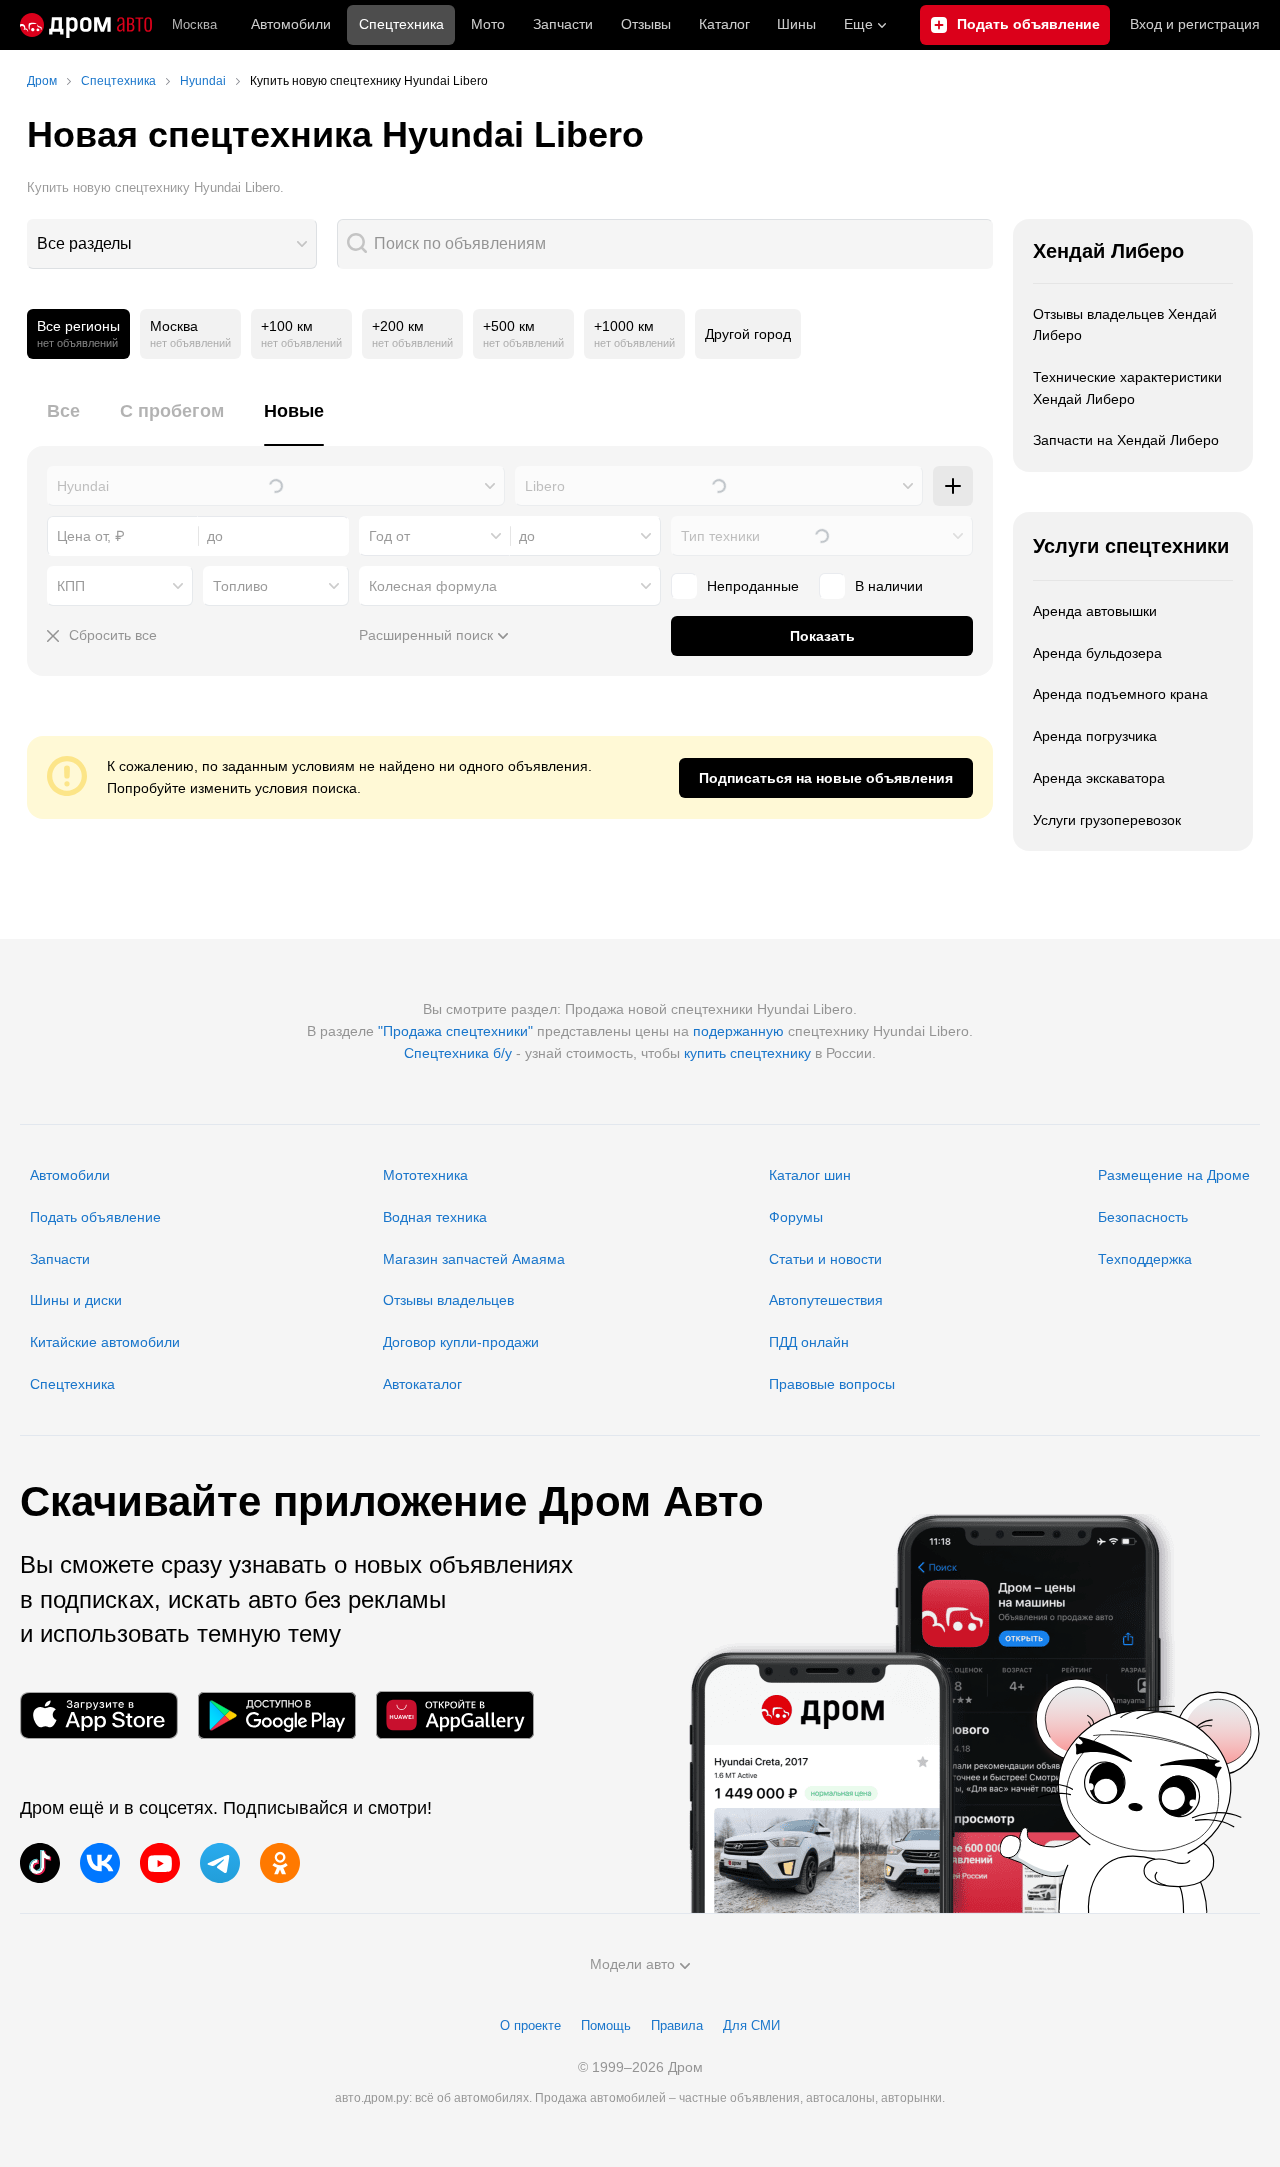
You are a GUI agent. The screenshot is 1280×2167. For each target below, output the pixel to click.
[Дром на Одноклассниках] (280, 1863)
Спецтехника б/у (458, 1053)
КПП (71, 586)
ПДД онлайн (809, 1342)
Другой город (748, 334)
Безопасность (1143, 1217)
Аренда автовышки (1095, 611)
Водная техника (435, 1217)
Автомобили (291, 24)
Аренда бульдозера (1097, 653)
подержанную (738, 1031)
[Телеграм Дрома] (220, 1863)
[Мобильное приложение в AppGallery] (455, 1715)
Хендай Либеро (1108, 251)
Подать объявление (95, 1217)
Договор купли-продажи (461, 1342)
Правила (677, 2025)
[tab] (63, 422)
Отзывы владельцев (448, 1300)
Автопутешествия (826, 1300)
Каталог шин (810, 1175)
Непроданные (753, 586)
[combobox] (172, 244)
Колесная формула (433, 586)
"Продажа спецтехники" (455, 1031)
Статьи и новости (825, 1259)
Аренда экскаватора (1099, 778)
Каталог (724, 24)
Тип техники (720, 536)
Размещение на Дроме (1174, 1175)
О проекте (530, 2025)
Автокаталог (422, 1384)
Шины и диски (76, 1300)
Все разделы (84, 243)
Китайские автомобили (105, 1342)
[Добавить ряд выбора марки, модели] (953, 486)
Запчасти (563, 24)
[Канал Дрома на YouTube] (160, 1863)
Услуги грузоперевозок (1107, 820)
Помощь (606, 2025)
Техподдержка (1145, 1259)
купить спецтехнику (747, 1053)
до (527, 536)
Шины (796, 24)
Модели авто (632, 1964)
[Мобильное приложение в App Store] (99, 1715)
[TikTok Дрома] (40, 1863)
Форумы (796, 1217)
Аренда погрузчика (1095, 736)
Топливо (240, 586)
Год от (389, 536)
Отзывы (646, 24)
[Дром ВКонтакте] (100, 1863)
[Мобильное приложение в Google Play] (277, 1715)
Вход (1195, 24)
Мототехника (425, 1175)
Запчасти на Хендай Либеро (1126, 440)
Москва (194, 24)
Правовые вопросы (832, 1384)
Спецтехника (72, 1384)
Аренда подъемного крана (1120, 694)
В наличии (889, 586)
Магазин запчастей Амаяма (474, 1259)
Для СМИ (751, 2025)
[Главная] (86, 25)
